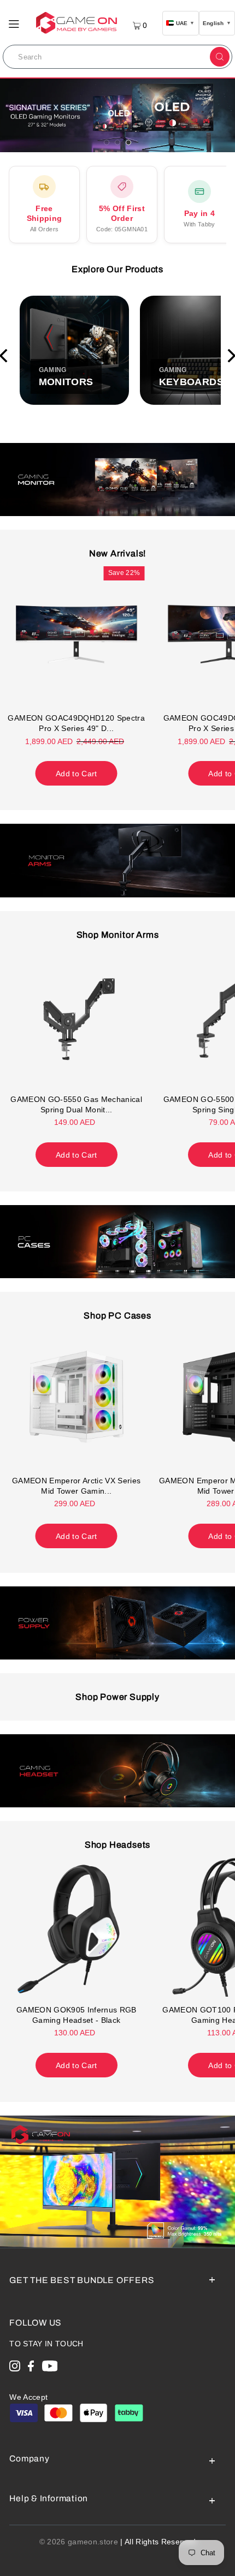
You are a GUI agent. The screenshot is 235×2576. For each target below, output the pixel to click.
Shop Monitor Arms (118, 935)
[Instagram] (15, 2368)
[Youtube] (50, 2368)
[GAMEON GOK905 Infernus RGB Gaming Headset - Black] (77, 1926)
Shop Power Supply (117, 1697)
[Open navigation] (14, 23)
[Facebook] (31, 2368)
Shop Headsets (118, 1845)
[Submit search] (220, 57)
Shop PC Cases (117, 1316)
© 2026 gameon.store (79, 2542)
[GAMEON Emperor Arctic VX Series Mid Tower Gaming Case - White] (77, 1397)
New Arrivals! (118, 553)
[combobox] (105, 57)
